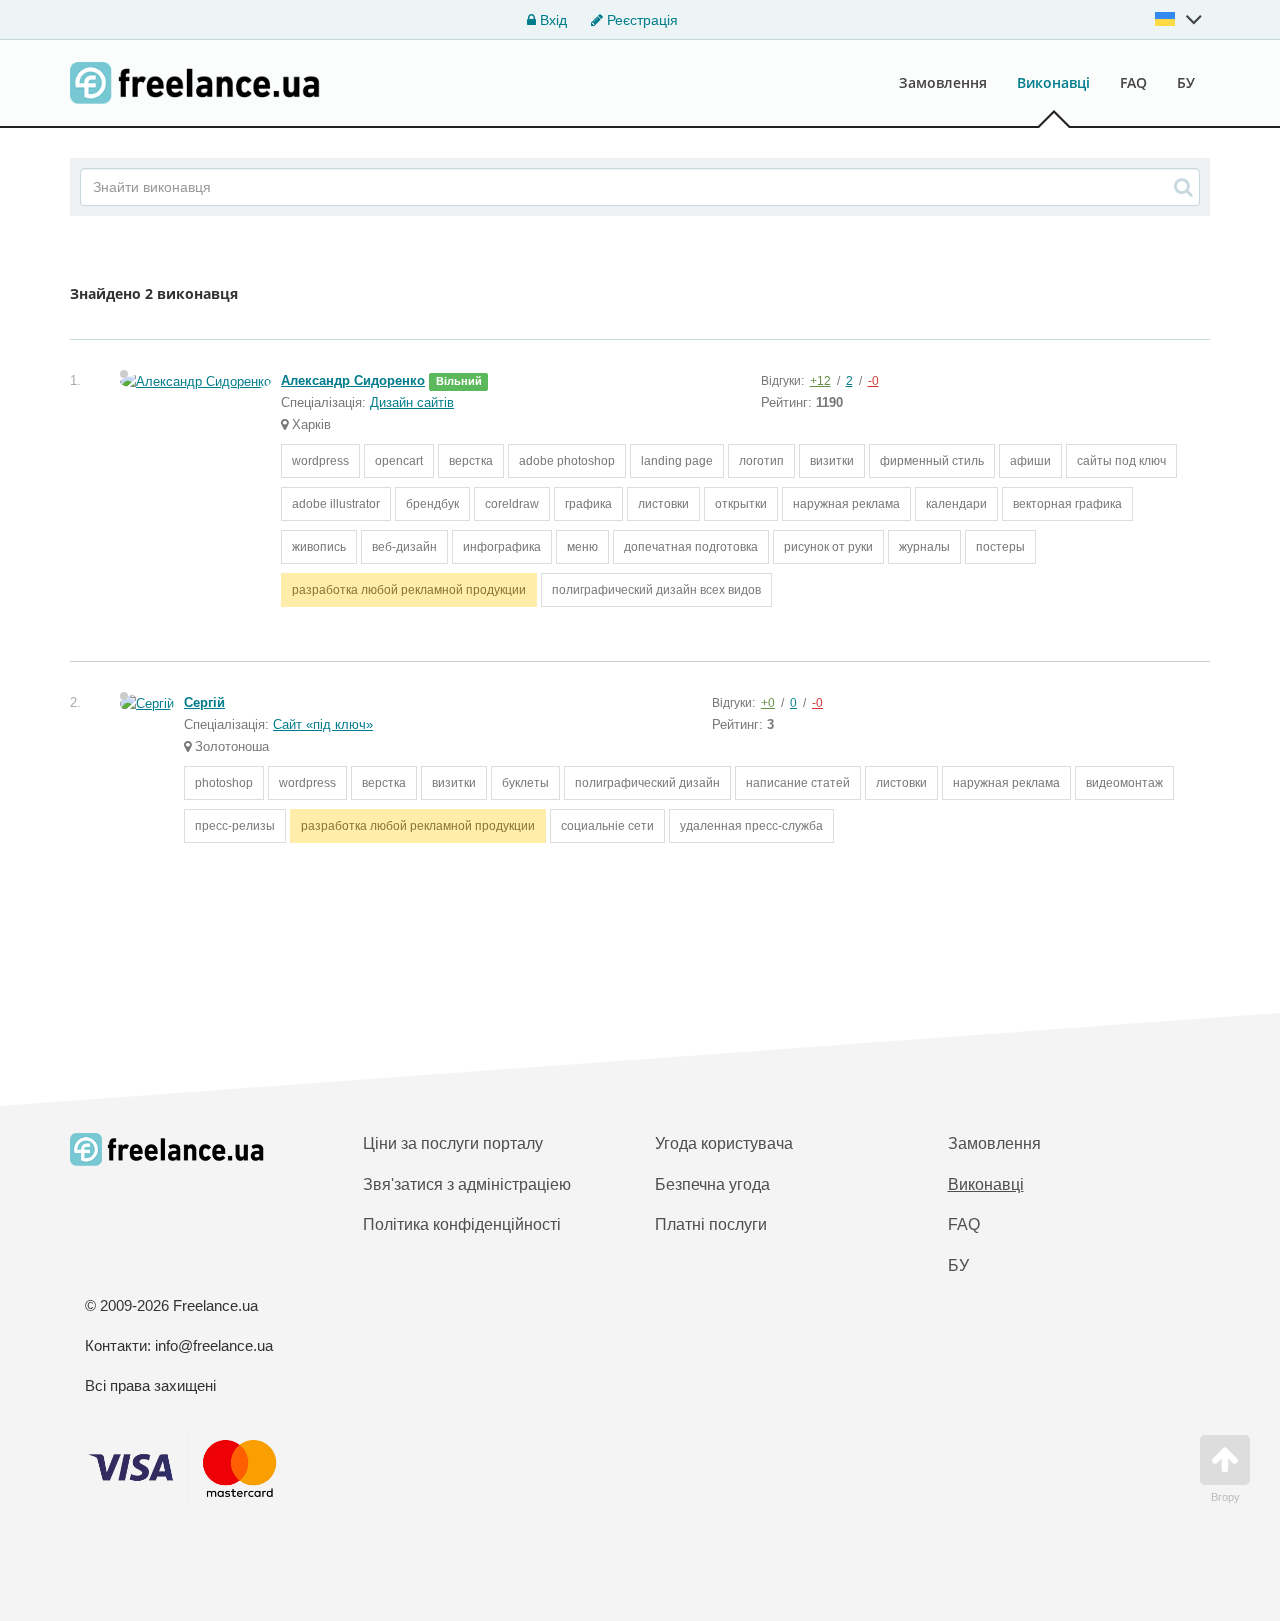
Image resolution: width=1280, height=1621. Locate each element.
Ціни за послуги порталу (453, 1143)
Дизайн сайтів (412, 402)
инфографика (502, 547)
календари (956, 504)
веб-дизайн (404, 547)
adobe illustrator (336, 504)
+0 (768, 703)
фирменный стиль (932, 461)
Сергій (204, 702)
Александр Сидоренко (353, 380)
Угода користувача (724, 1143)
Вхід (551, 20)
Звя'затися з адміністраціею (467, 1184)
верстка (471, 461)
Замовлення (943, 82)
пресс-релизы (235, 826)
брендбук (432, 504)
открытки (741, 504)
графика (588, 504)
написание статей (798, 783)
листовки (663, 504)
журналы (924, 547)
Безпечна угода (712, 1184)
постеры (1000, 547)
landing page (677, 461)
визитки (832, 461)
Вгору (1225, 1497)
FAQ (1133, 82)
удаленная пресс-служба (751, 826)
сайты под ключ (1121, 461)
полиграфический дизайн (647, 783)
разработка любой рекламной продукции (409, 590)
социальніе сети (607, 826)
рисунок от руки (828, 547)
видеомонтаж (1124, 783)
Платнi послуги (711, 1224)
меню (582, 547)
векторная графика (1067, 504)
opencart (399, 461)
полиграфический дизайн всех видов (656, 590)
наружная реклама (846, 504)
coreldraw (512, 504)
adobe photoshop (567, 461)
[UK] (1179, 19)
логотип (761, 461)
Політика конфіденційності (462, 1224)
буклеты (525, 783)
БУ (1186, 82)
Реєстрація (640, 20)
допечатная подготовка (691, 547)
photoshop (224, 783)
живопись (319, 547)
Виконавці (1053, 82)
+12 (820, 381)
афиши (1030, 461)
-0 (873, 381)
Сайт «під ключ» (323, 724)
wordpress (320, 461)
